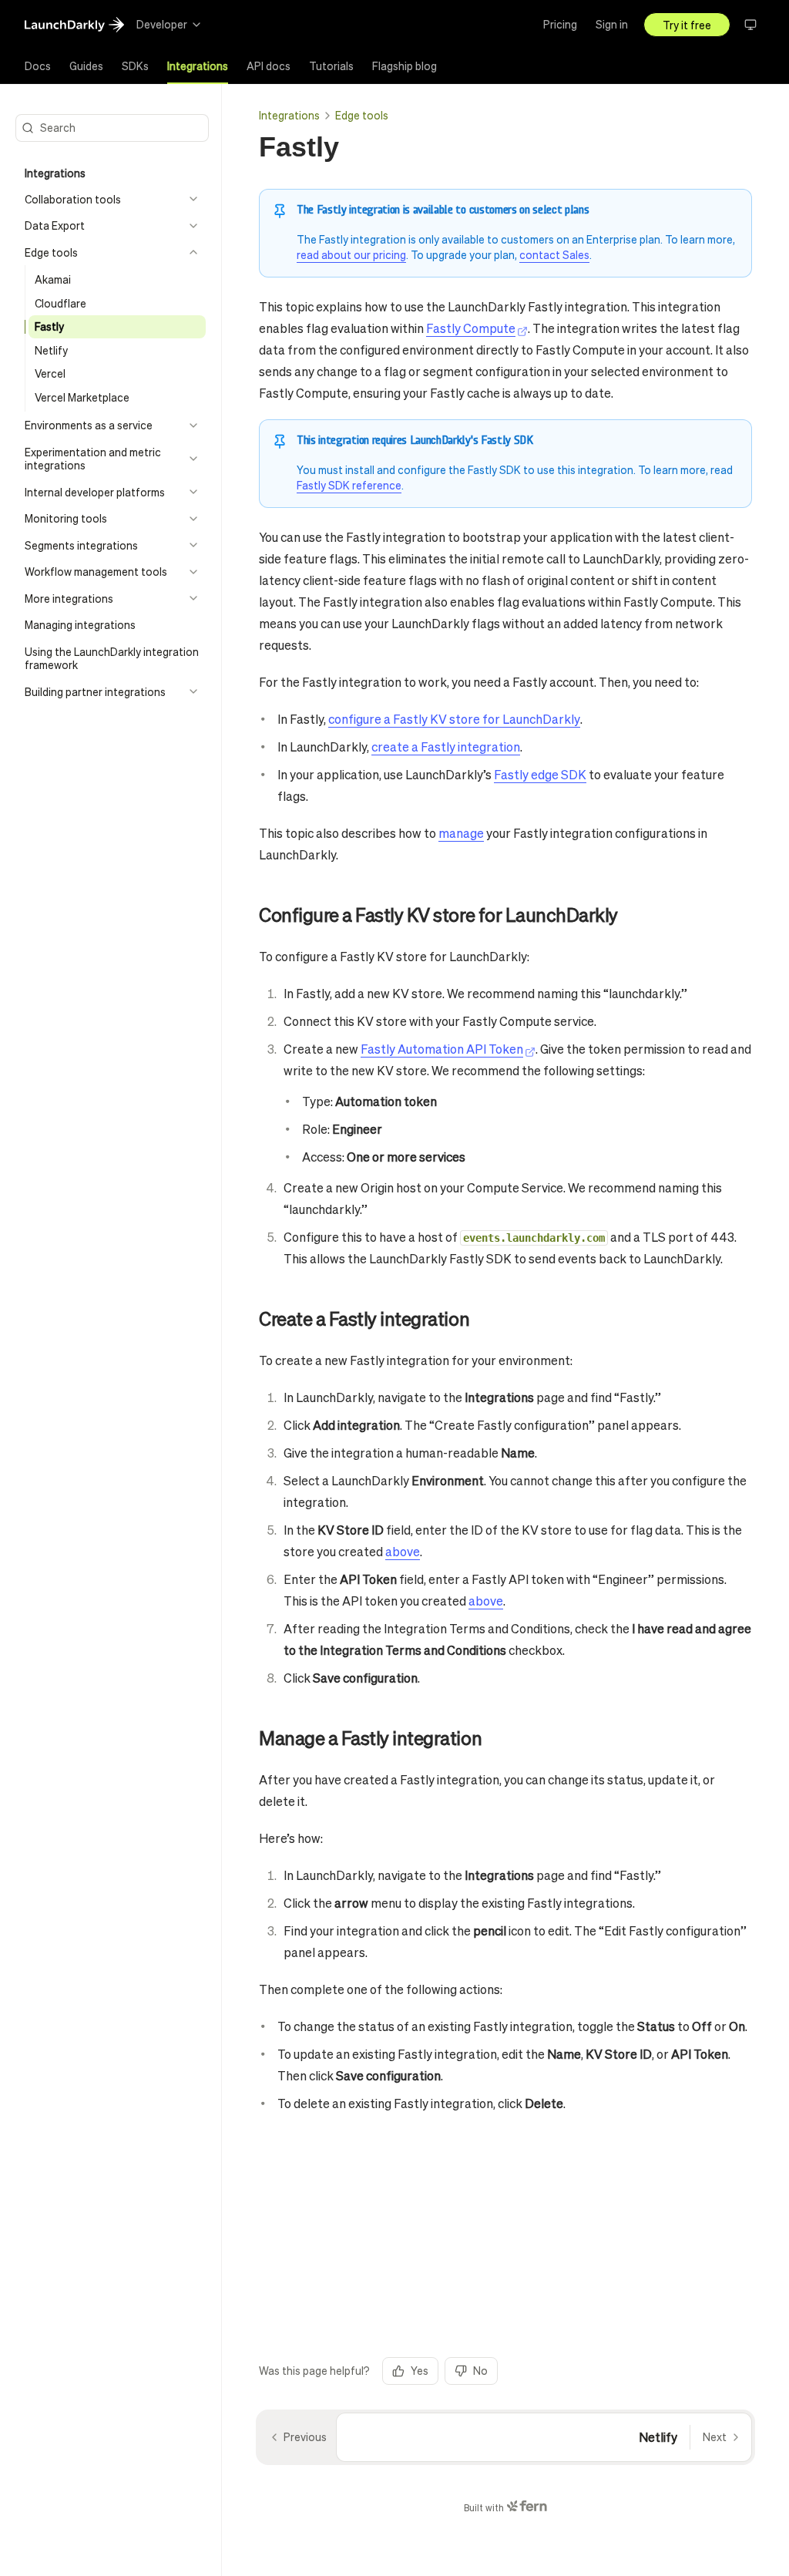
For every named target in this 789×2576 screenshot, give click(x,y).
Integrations (289, 115)
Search (58, 127)
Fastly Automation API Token (442, 1049)
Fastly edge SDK (540, 774)
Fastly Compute (471, 328)
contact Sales (554, 254)
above (403, 1551)
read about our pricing (351, 254)
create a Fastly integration (446, 747)
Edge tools (362, 115)
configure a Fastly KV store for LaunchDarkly (454, 719)
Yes (420, 2370)
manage (461, 833)
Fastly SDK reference (349, 485)
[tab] (38, 66)
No (480, 2370)
